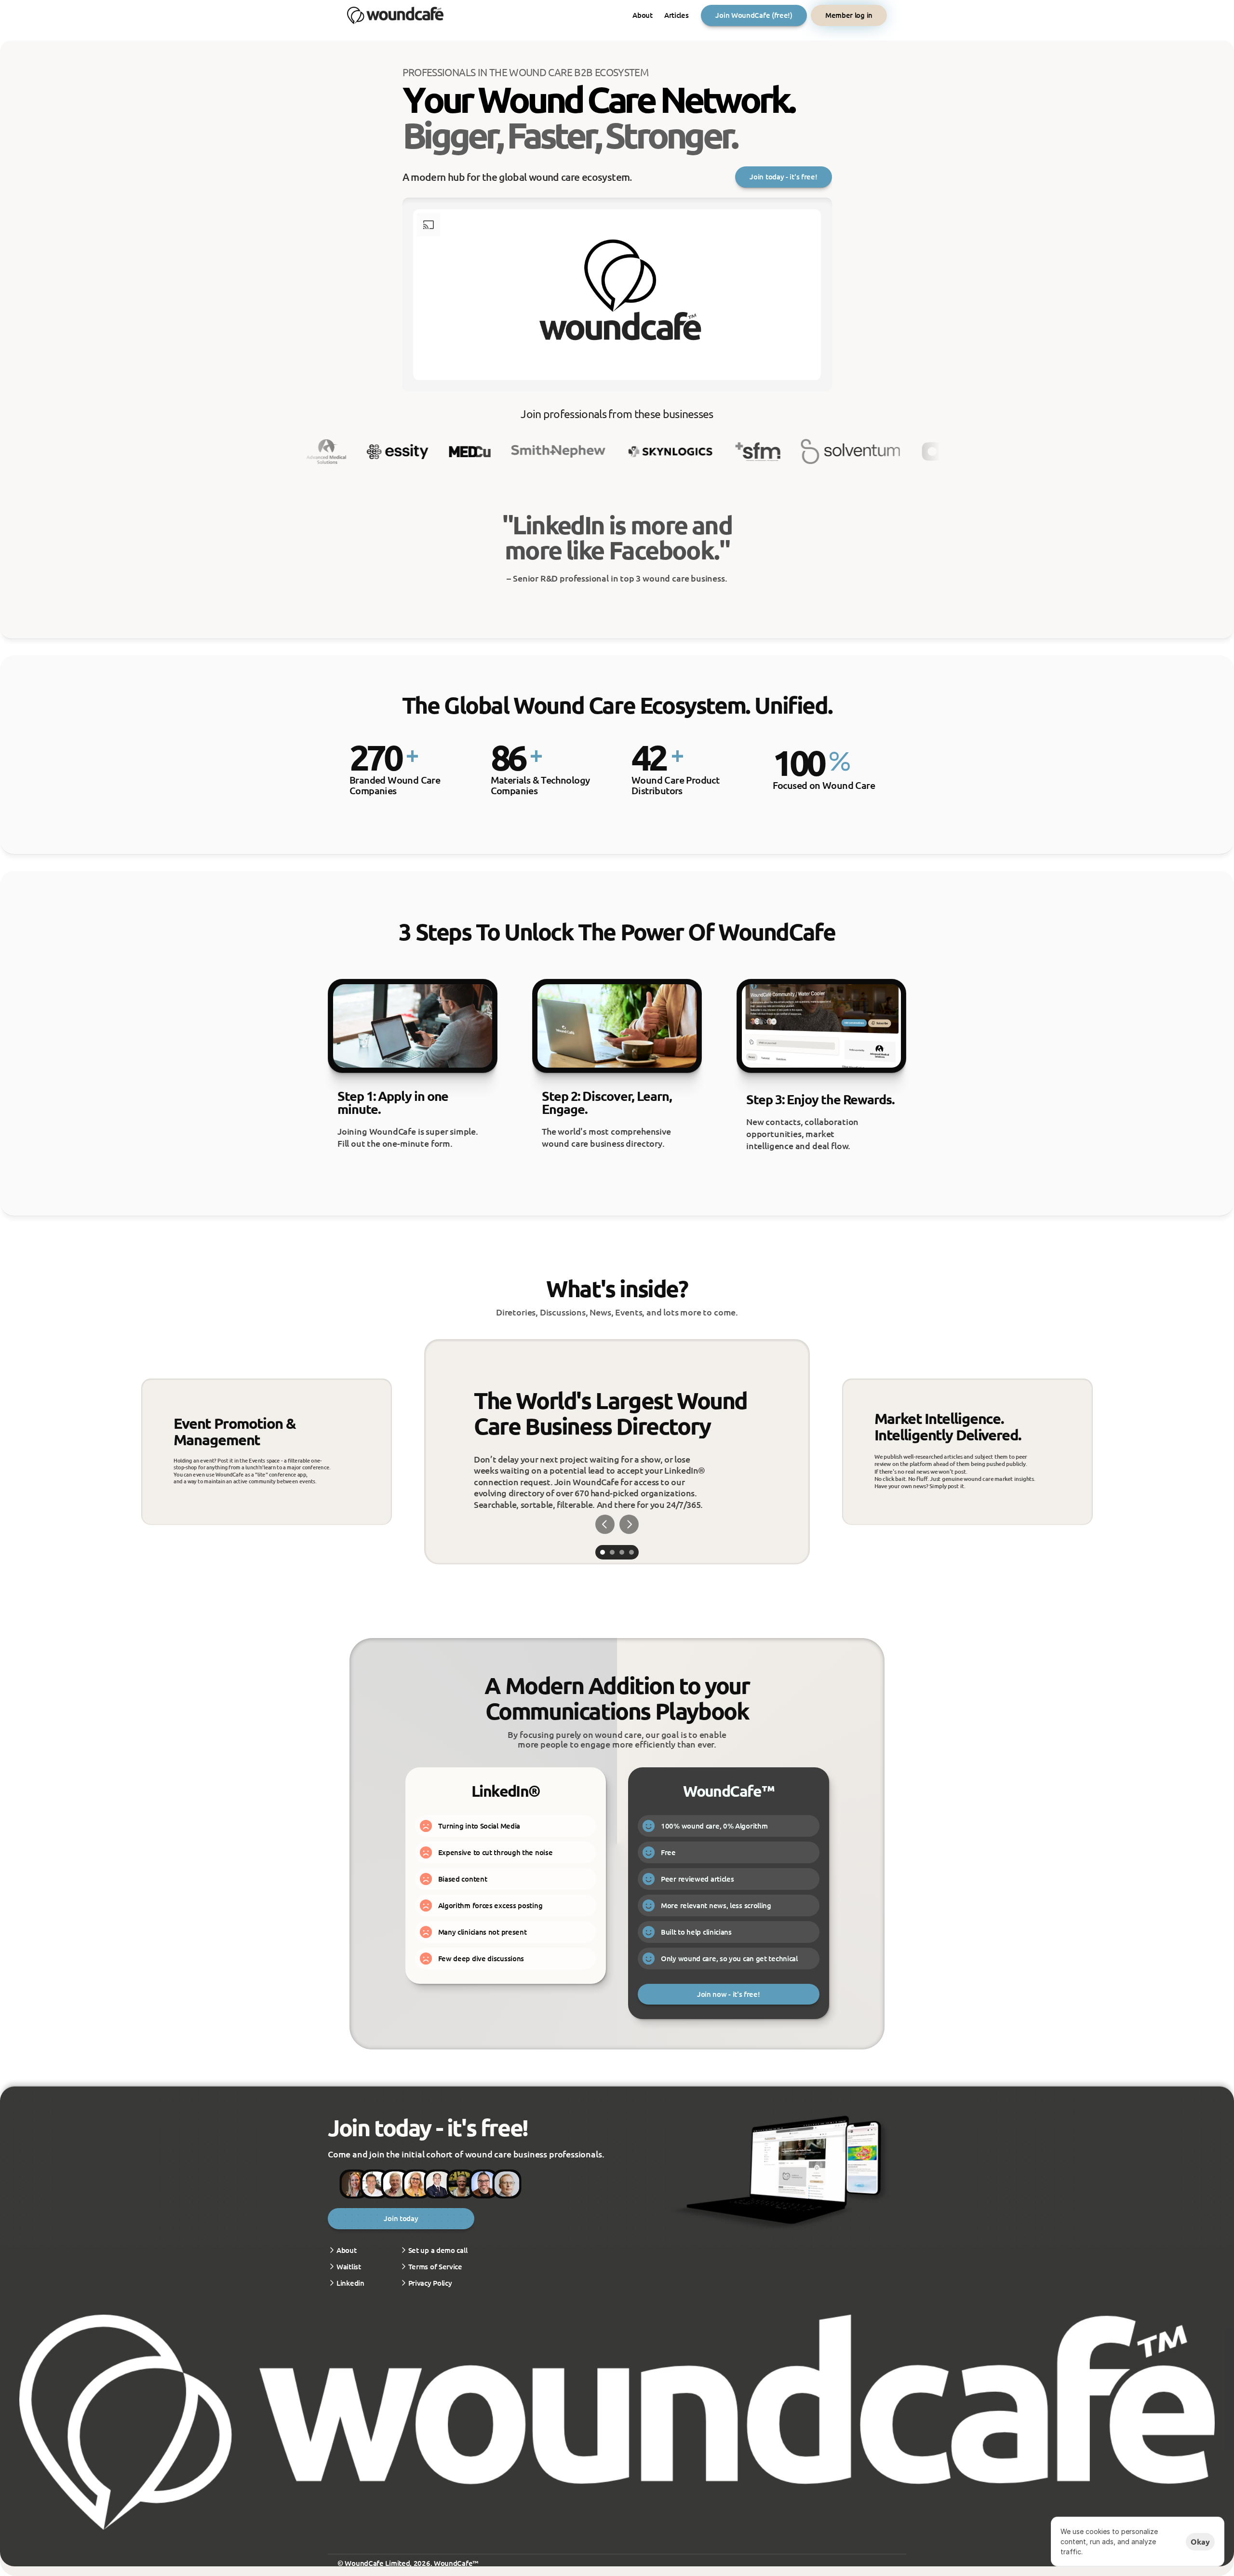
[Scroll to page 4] (633, 1552)
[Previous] (605, 1524)
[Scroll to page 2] (612, 1552)
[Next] (629, 1524)
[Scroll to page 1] (601, 1552)
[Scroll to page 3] (622, 1552)
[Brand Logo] (395, 15)
